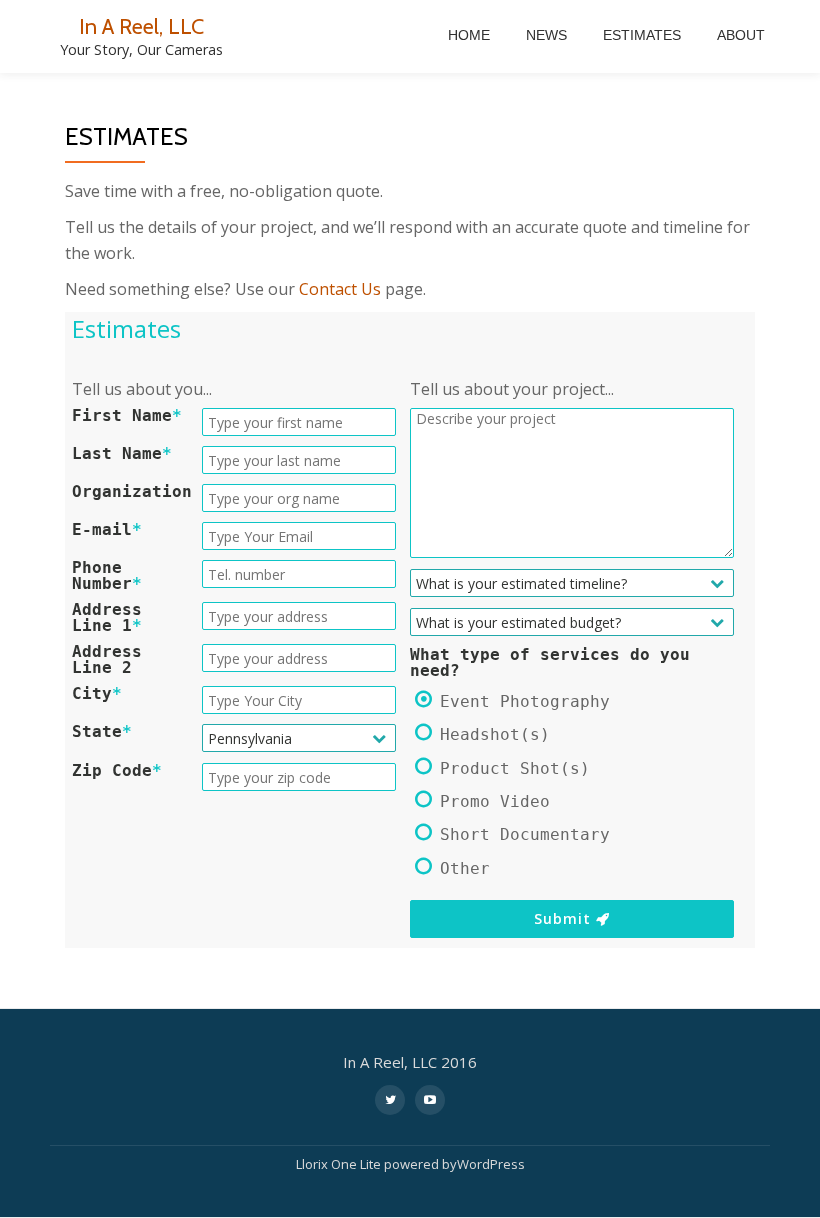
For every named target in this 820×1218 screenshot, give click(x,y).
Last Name (122, 454)
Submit (565, 918)
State (102, 732)
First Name (127, 416)
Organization (132, 492)
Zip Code (117, 771)
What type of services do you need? (550, 663)
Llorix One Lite (340, 1164)
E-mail (107, 530)
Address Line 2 (107, 660)
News (546, 35)
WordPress (491, 1164)
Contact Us (340, 289)
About (741, 35)
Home (469, 35)
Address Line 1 (107, 618)
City (97, 694)
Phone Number (107, 576)
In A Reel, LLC (141, 26)
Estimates (642, 35)
